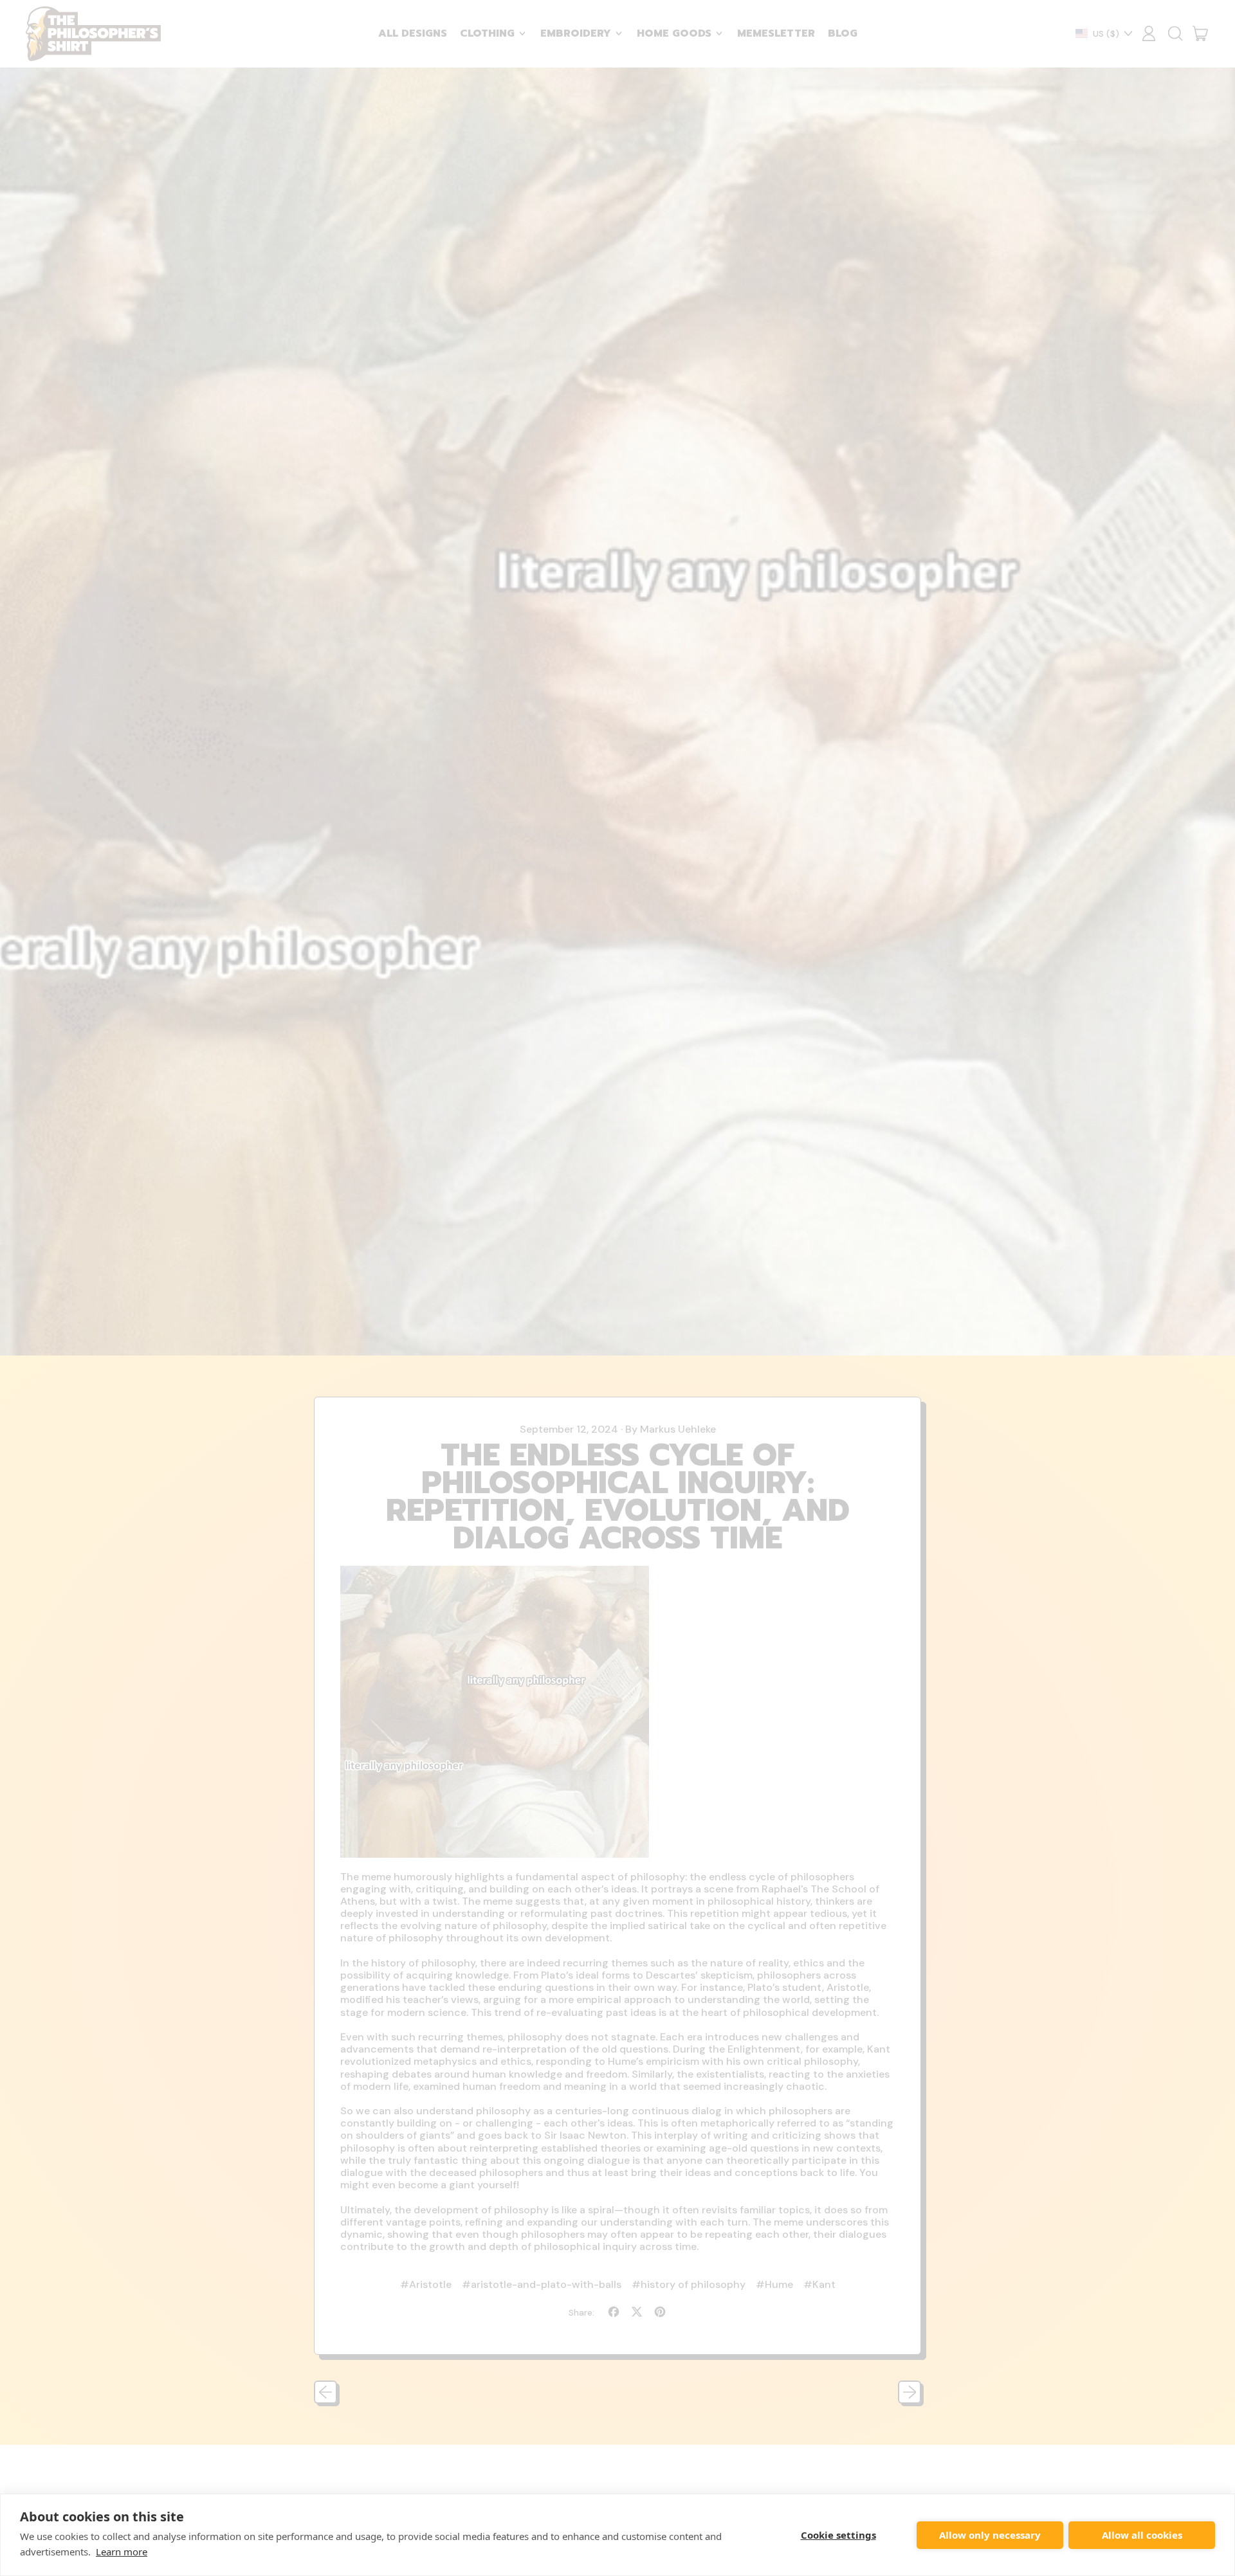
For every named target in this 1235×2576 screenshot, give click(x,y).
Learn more (122, 2552)
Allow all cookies (1142, 2535)
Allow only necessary (990, 2535)
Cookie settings (838, 2535)
